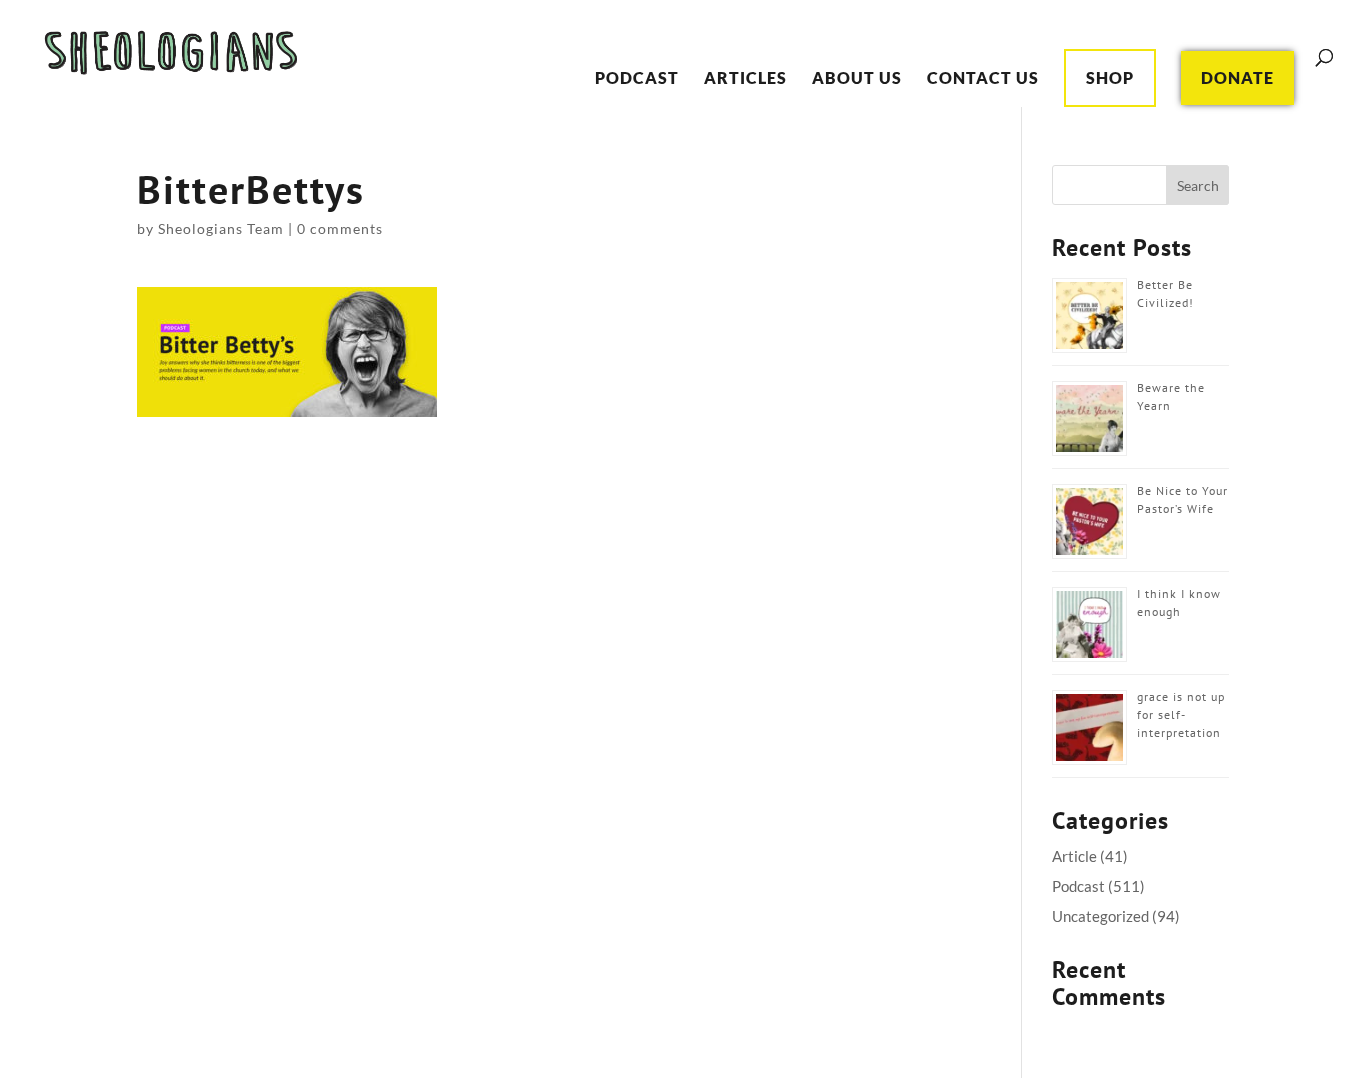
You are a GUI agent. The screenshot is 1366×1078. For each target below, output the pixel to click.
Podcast (637, 79)
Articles (745, 79)
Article (1074, 856)
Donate (1237, 77)
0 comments (340, 228)
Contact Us (983, 79)
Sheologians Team (221, 228)
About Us (857, 79)
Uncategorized (1100, 916)
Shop (1110, 77)
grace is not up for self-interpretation (1181, 714)
